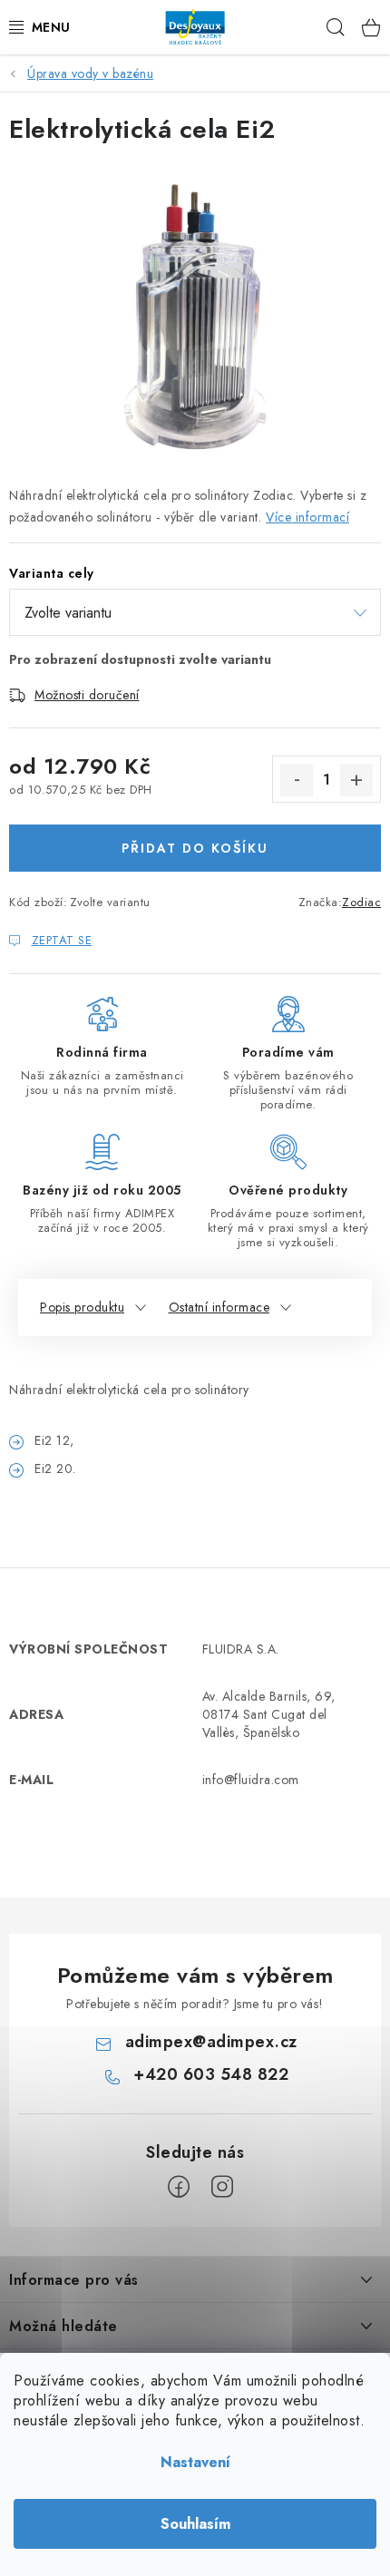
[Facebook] (179, 2187)
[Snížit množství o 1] (297, 780)
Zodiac (361, 902)
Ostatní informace (219, 1307)
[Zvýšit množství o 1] (356, 780)
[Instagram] (222, 2187)
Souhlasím (195, 2524)
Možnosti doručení (87, 695)
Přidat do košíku (195, 848)
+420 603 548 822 (211, 2074)
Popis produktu (82, 1307)
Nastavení (195, 2462)
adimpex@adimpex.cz (211, 2042)
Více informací (307, 517)
